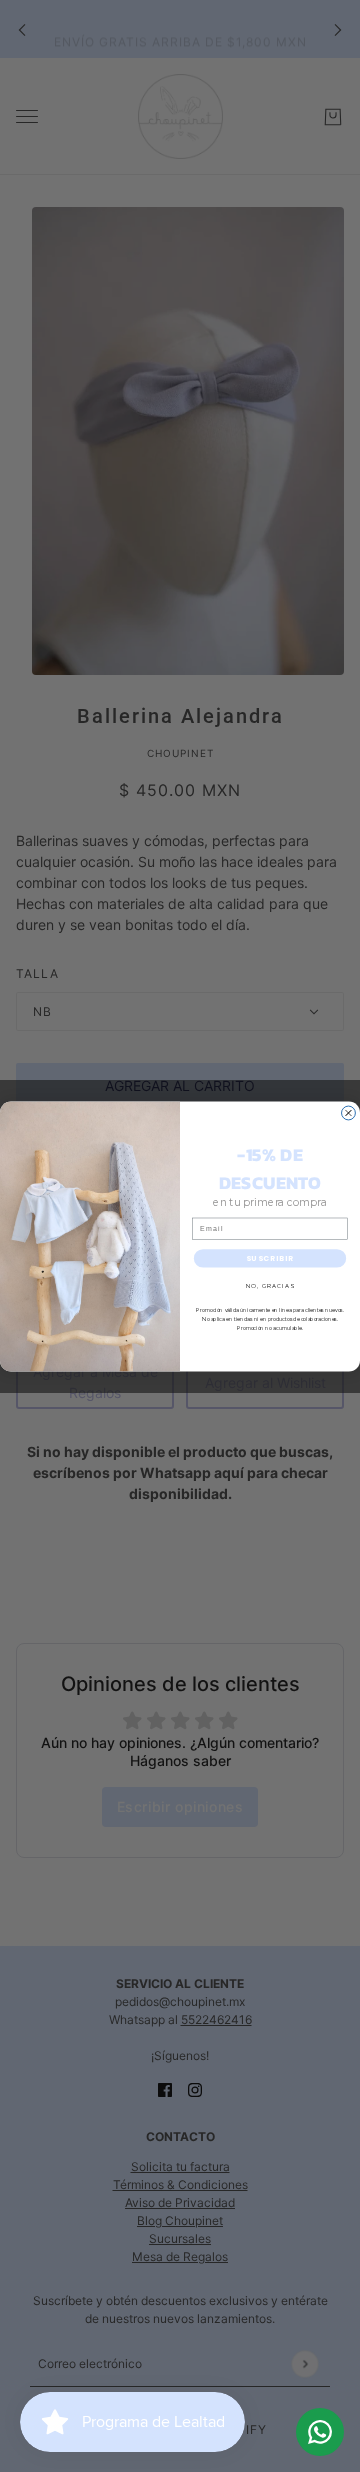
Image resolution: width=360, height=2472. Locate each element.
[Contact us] (320, 2432)
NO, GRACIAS (270, 1285)
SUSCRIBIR (270, 1257)
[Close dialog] (349, 1113)
